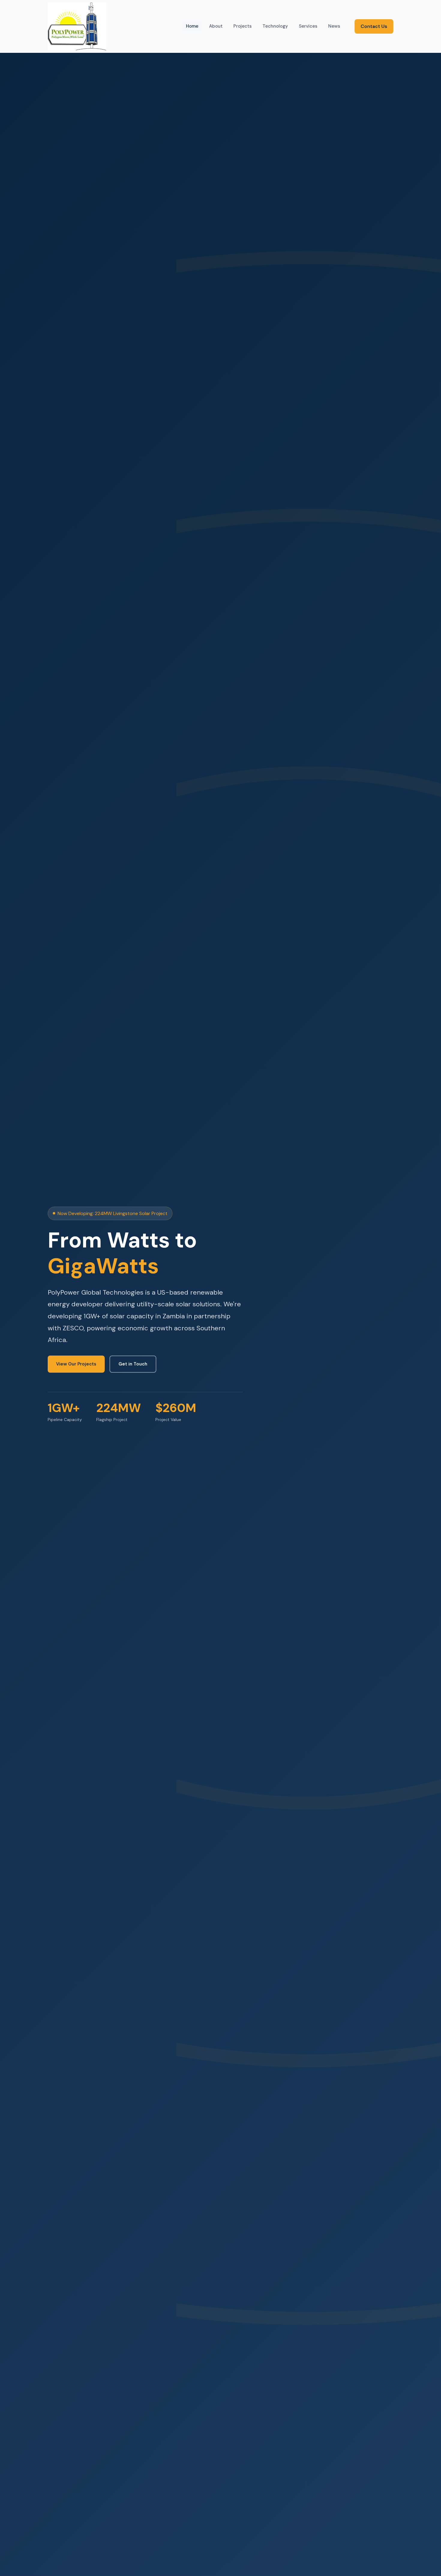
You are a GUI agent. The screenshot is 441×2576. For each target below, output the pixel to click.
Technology (275, 26)
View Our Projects (76, 1364)
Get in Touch (133, 1364)
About (216, 26)
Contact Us (374, 26)
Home (192, 26)
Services (308, 26)
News (334, 26)
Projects (243, 26)
